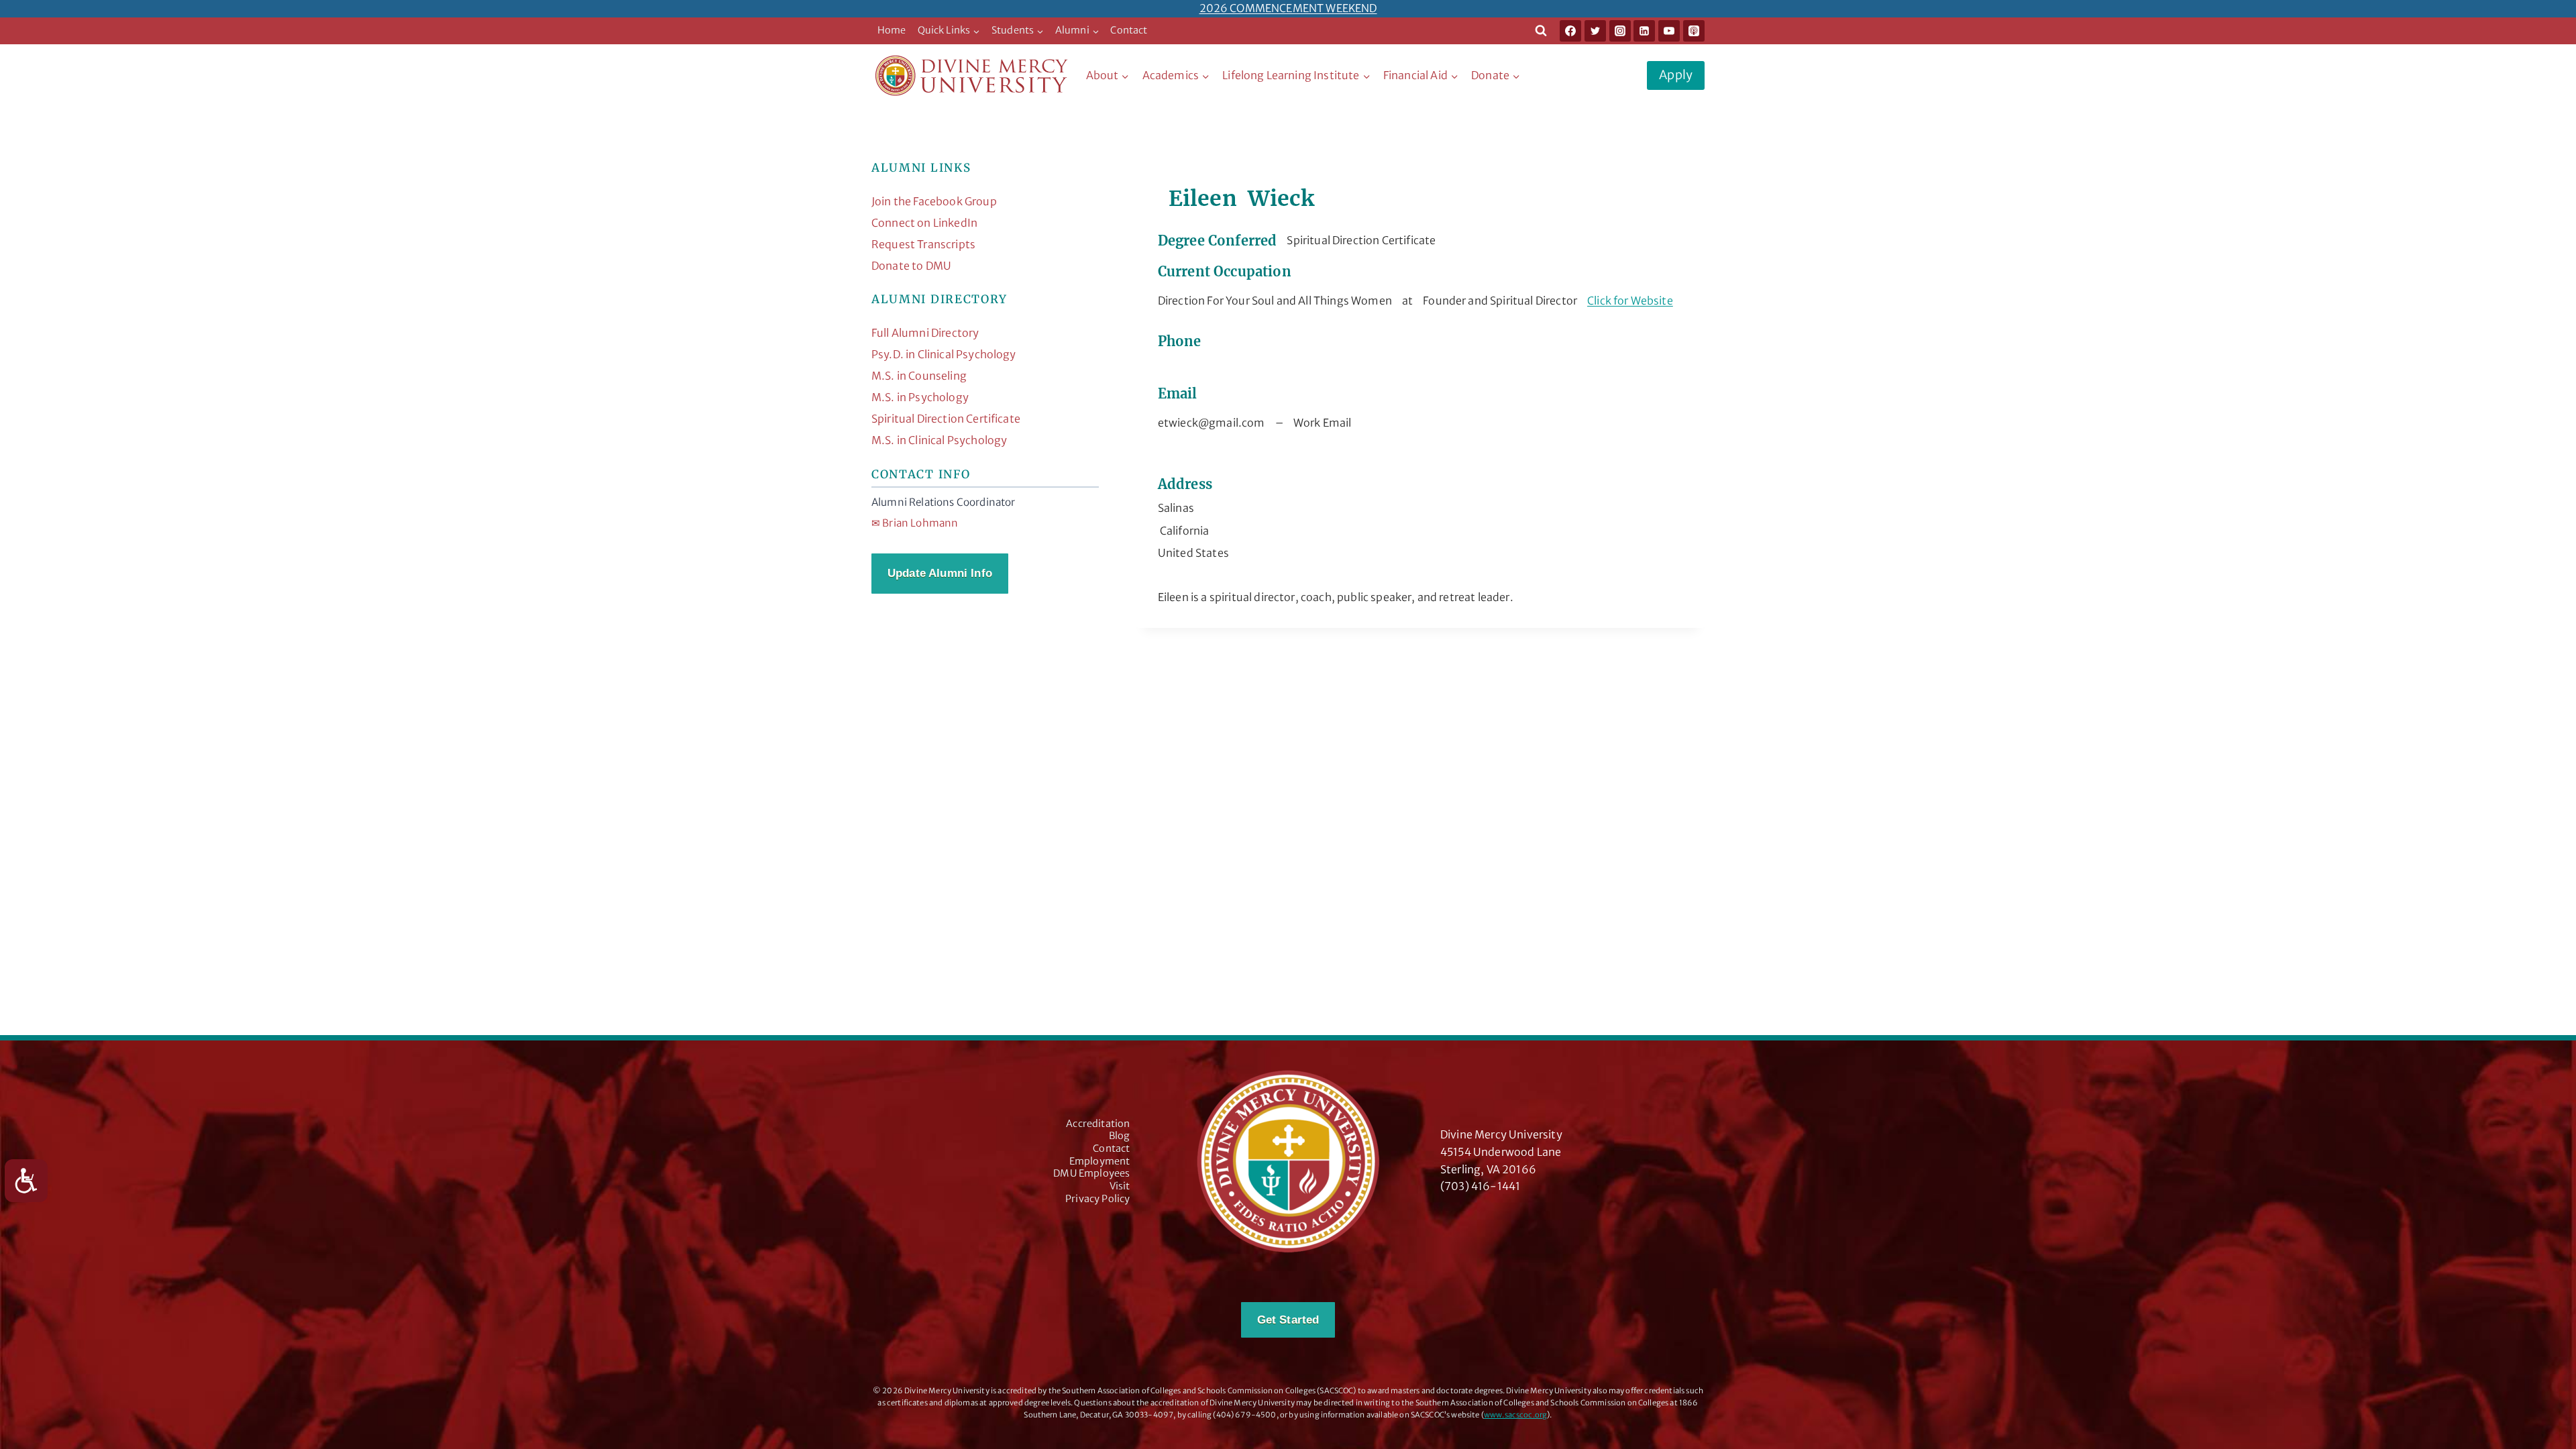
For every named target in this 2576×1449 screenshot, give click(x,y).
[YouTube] (1669, 31)
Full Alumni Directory (925, 333)
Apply (1676, 75)
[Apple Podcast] (1694, 31)
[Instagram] (1620, 31)
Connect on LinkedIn (924, 223)
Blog (1120, 1136)
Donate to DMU (911, 266)
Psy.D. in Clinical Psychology (944, 354)
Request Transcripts (923, 244)
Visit (1120, 1186)
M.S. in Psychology (920, 397)
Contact (1129, 30)
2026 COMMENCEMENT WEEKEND (1288, 8)
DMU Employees (1091, 1173)
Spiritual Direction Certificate (946, 419)
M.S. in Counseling (919, 376)
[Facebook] (1570, 31)
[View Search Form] (1541, 31)
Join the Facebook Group (934, 201)
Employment (1100, 1161)
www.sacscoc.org (1515, 1415)
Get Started (1288, 1320)
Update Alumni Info (940, 573)
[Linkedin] (1644, 31)
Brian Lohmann (915, 523)
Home (892, 30)
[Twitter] (1595, 31)
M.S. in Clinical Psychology (939, 440)
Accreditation (1098, 1124)
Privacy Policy (1097, 1199)
